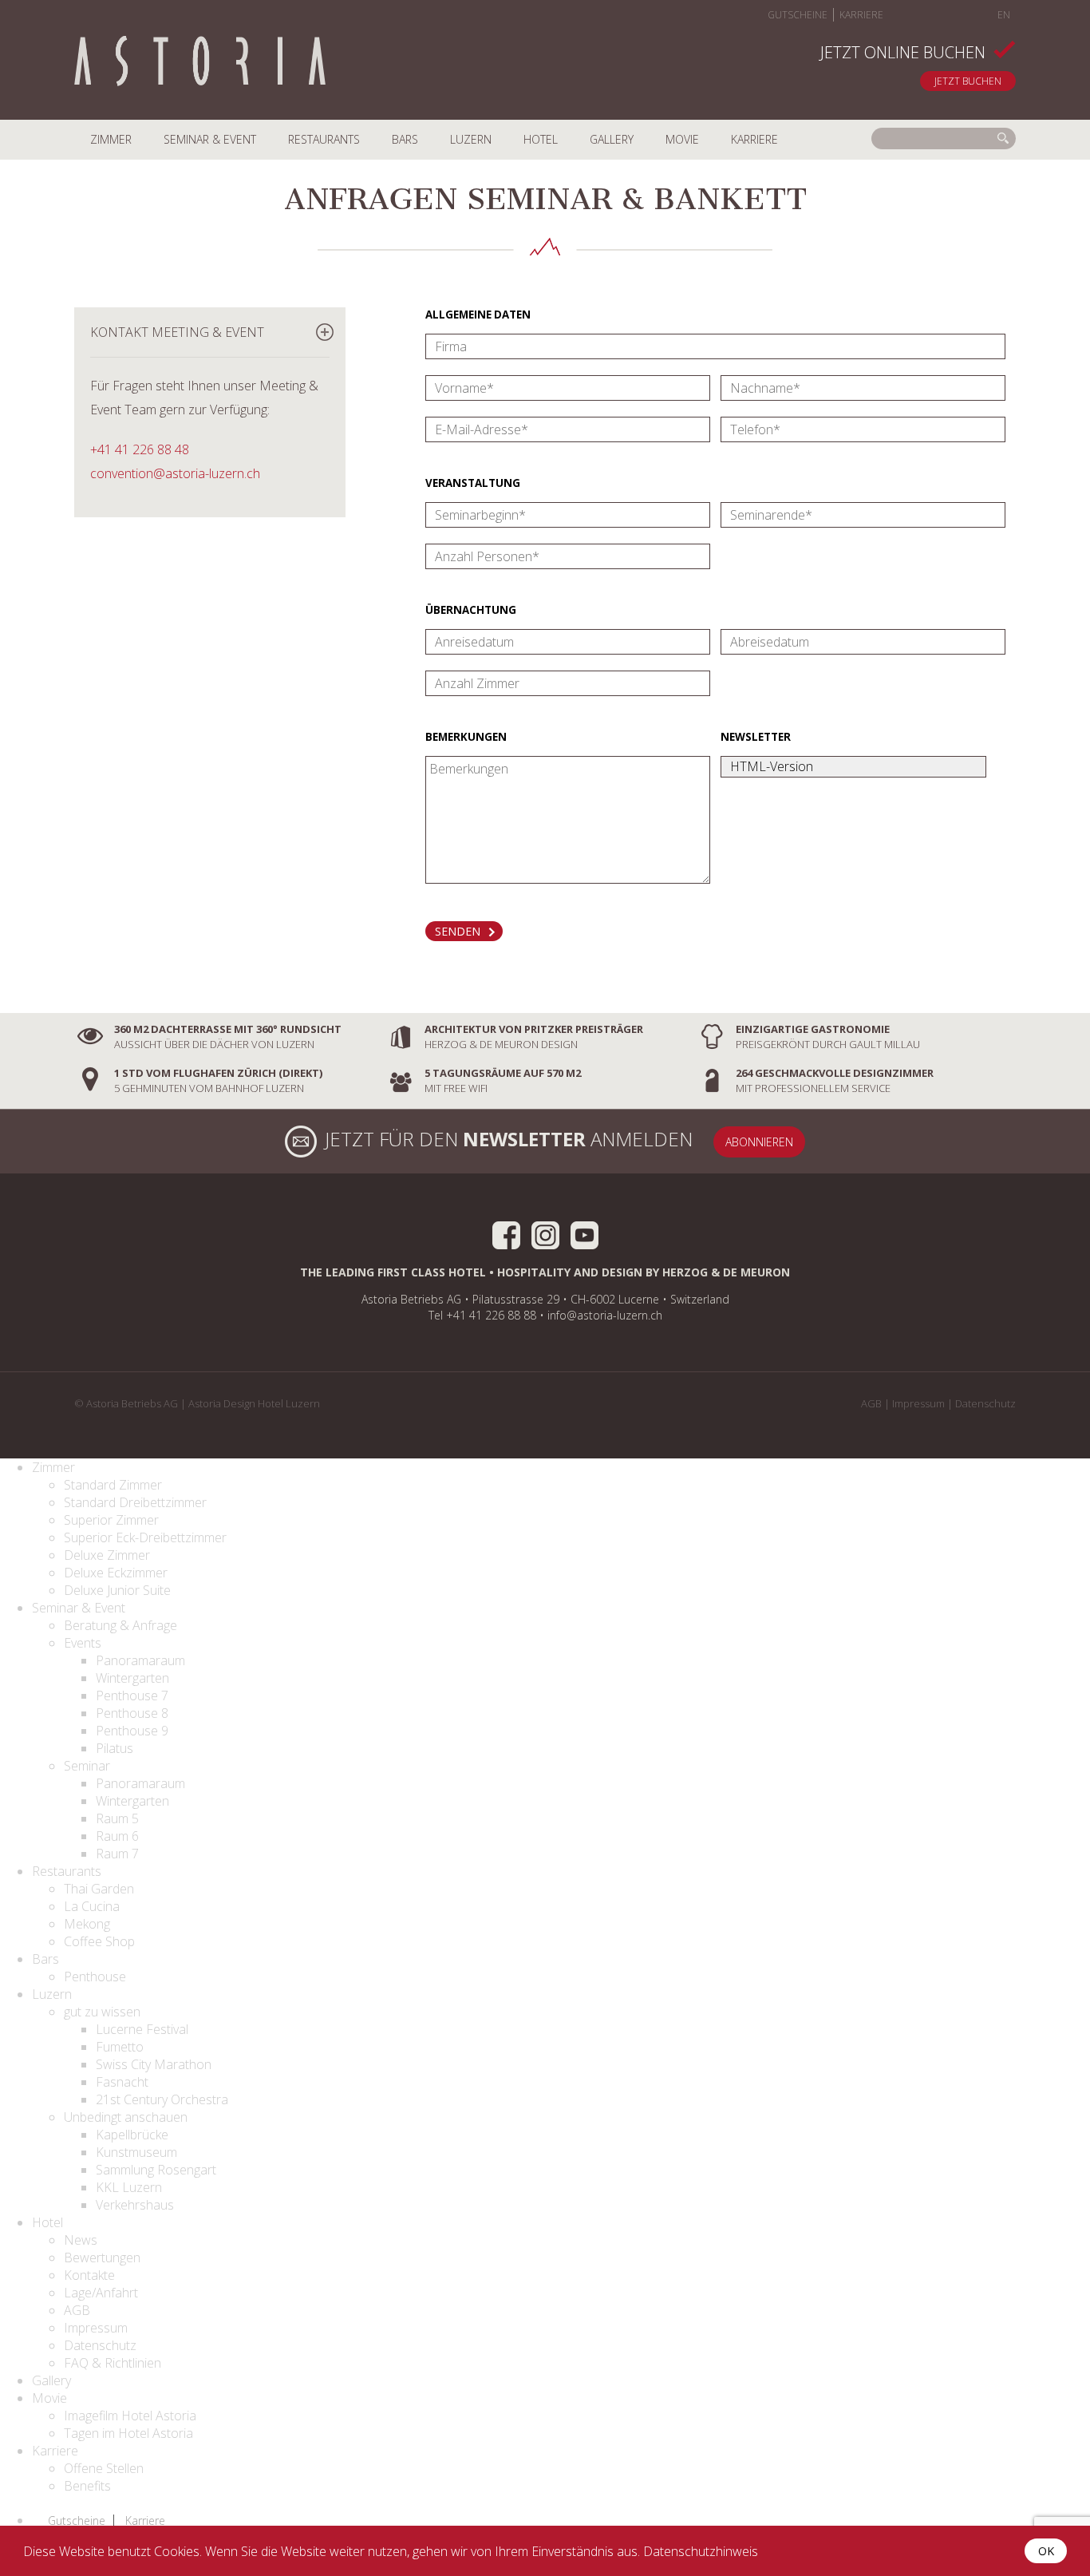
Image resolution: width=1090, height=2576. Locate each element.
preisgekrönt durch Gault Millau (828, 1037)
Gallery (612, 139)
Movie (682, 139)
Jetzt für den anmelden (509, 1139)
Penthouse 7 (132, 1696)
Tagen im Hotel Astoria (128, 2433)
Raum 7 (117, 1854)
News (81, 2240)
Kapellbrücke (132, 2135)
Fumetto (120, 2047)
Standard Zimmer (113, 1485)
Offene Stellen (104, 2468)
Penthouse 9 (132, 1731)
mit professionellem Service (835, 1080)
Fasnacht (122, 2082)
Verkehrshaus (135, 2205)
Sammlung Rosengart (156, 2170)
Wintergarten (132, 1678)
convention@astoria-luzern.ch (175, 473)
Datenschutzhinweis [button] (701, 2551)
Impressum (918, 1403)
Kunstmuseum (136, 2152)
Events (83, 1643)
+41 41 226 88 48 (140, 449)
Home (200, 63)
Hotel (541, 139)
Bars (405, 139)
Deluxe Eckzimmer (116, 1573)
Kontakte (89, 2275)
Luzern (471, 139)
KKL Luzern (129, 2187)
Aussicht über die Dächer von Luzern (228, 1037)
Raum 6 (117, 1836)
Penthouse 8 (132, 1713)
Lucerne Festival (142, 2029)
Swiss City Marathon (154, 2064)
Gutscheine (798, 15)
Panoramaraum (140, 1660)
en (1004, 15)
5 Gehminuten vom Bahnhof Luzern (218, 1080)
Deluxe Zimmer (107, 1555)
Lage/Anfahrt (101, 2293)
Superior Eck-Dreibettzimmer (145, 1537)
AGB (871, 1403)
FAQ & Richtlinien (113, 2363)
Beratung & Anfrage (120, 1625)
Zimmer (111, 139)
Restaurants (324, 139)
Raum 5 (117, 1818)
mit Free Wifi (503, 1080)
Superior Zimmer (111, 1520)
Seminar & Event (210, 139)
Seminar (87, 1766)
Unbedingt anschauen (126, 2117)
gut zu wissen (102, 2012)
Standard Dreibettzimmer (135, 1502)
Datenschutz (985, 1403)
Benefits (87, 2486)
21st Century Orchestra (162, 2099)
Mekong (87, 1924)
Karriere (861, 15)
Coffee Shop (99, 1941)
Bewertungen (102, 2257)
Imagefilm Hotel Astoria (130, 2416)
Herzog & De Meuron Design (534, 1037)
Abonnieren (759, 1142)
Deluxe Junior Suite (117, 1590)
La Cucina (92, 1906)
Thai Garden (99, 1889)
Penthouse (95, 1977)
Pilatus (115, 1748)
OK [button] (1046, 2551)
